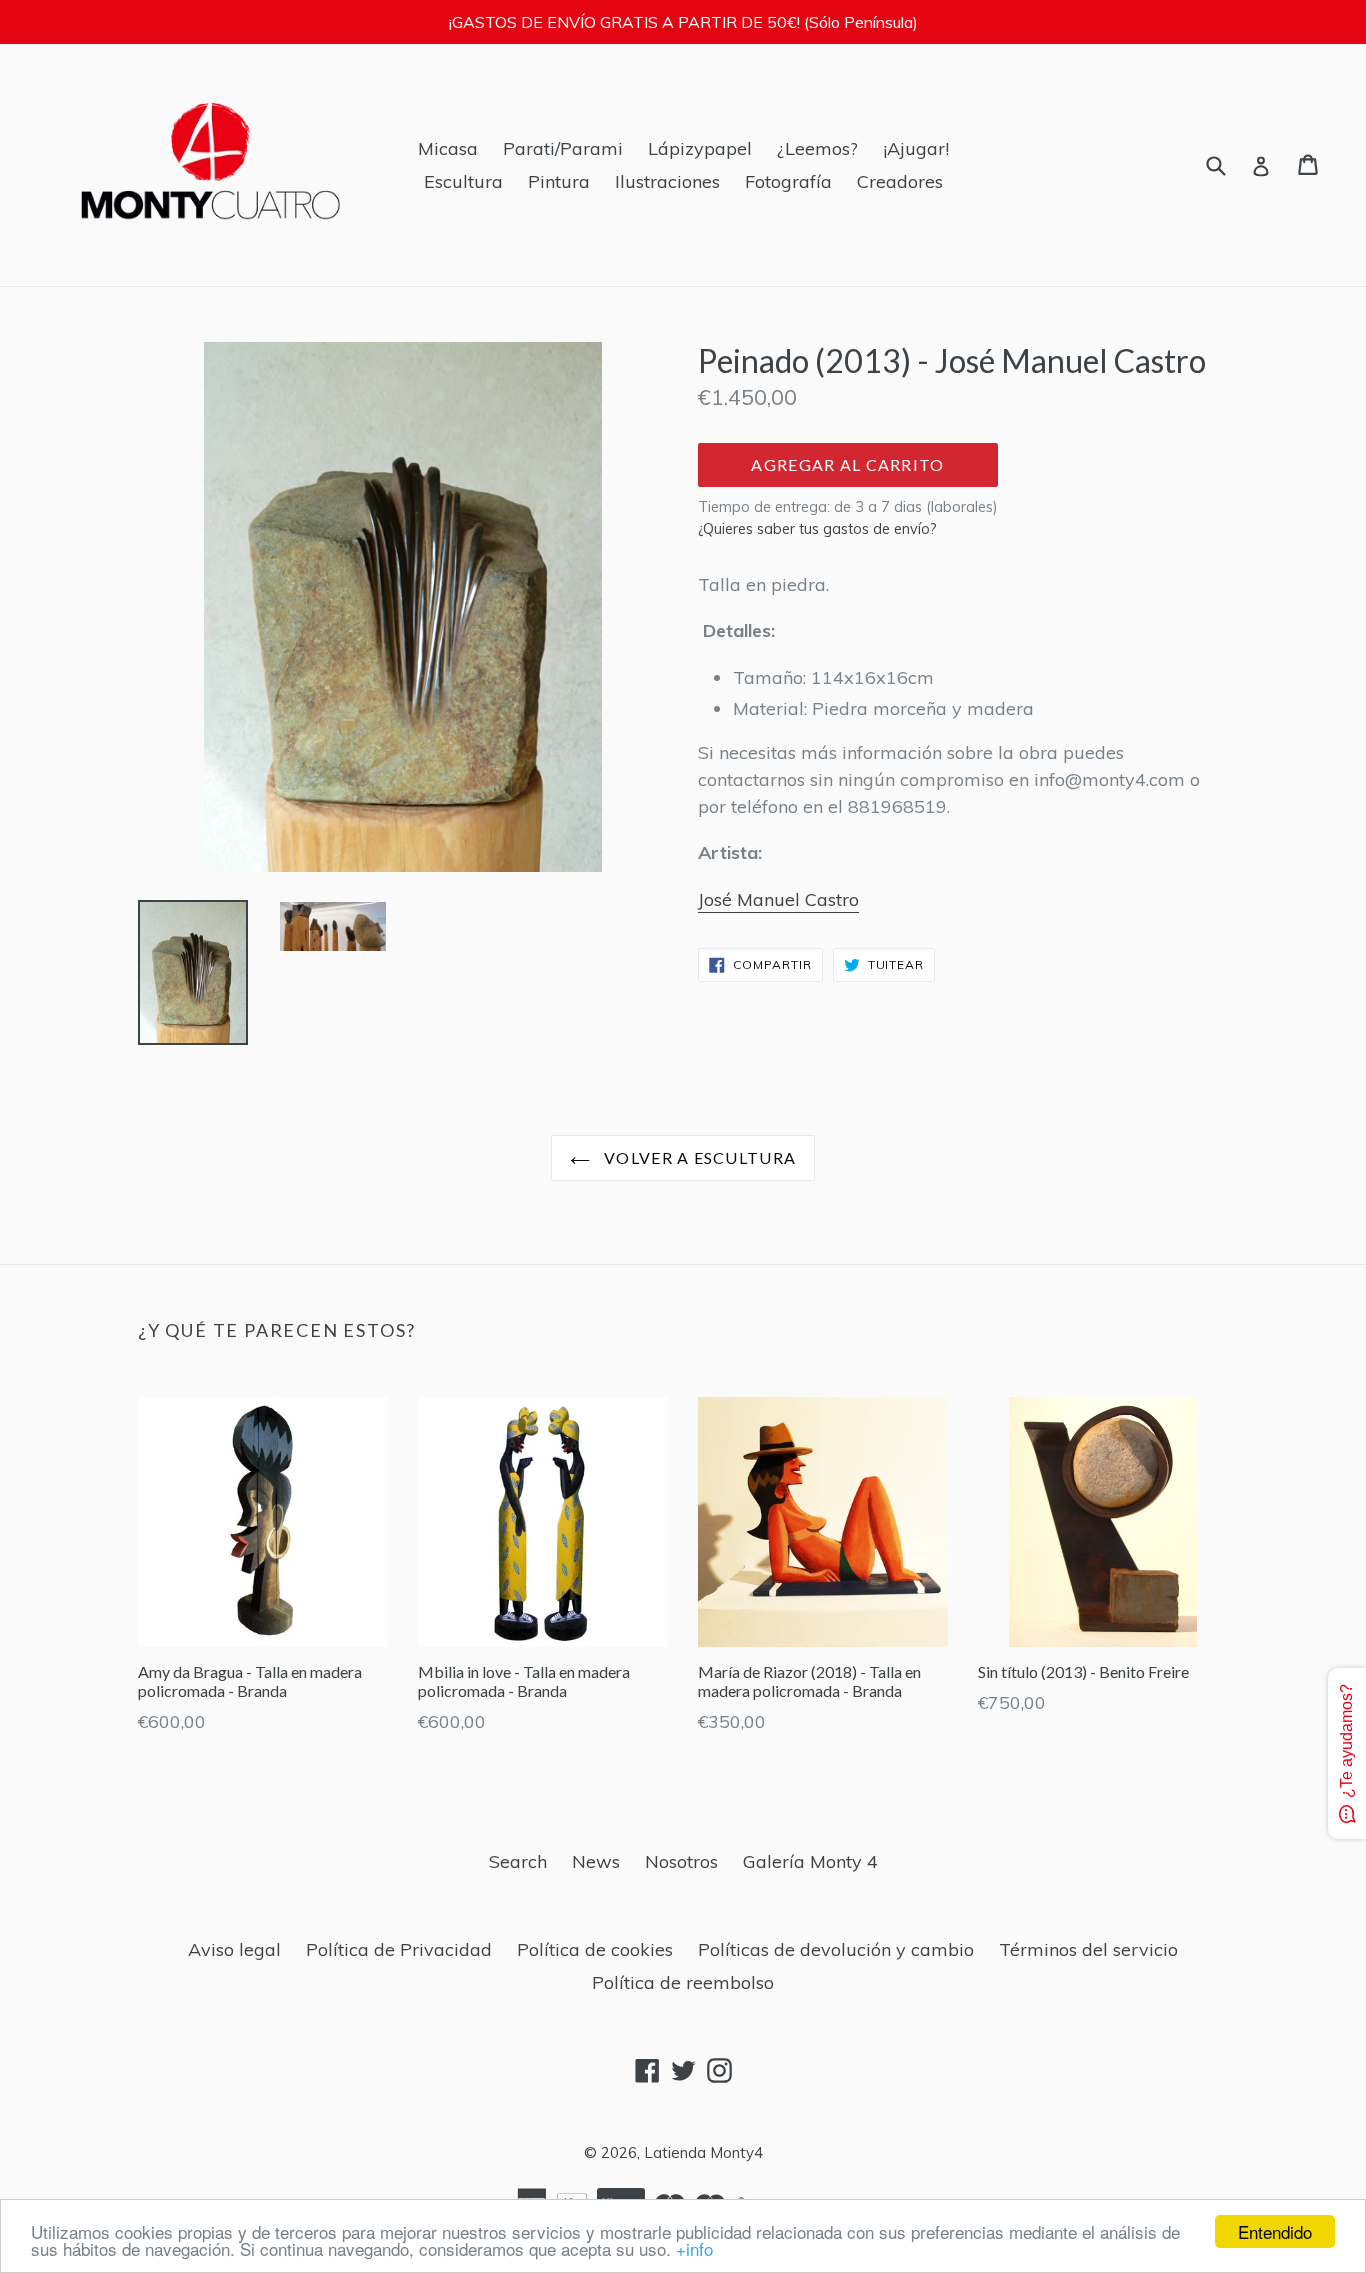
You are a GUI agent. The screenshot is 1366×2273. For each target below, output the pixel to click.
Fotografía (788, 181)
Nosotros (681, 1861)
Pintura (559, 181)
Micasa (448, 148)
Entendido (1275, 2231)
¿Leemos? (817, 148)
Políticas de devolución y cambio (836, 1949)
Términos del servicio (1088, 1949)
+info (694, 2248)
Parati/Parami (563, 148)
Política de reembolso (683, 1982)
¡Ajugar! (916, 148)
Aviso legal (234, 1949)
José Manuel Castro (778, 899)
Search (518, 1861)
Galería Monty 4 (810, 1861)
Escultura (463, 181)
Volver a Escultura (698, 1157)
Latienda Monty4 (703, 2152)
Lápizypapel (700, 148)
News (596, 1861)
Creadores (900, 181)
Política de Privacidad (399, 1949)
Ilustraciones (667, 181)
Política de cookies (595, 1949)
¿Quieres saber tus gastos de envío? (817, 529)
